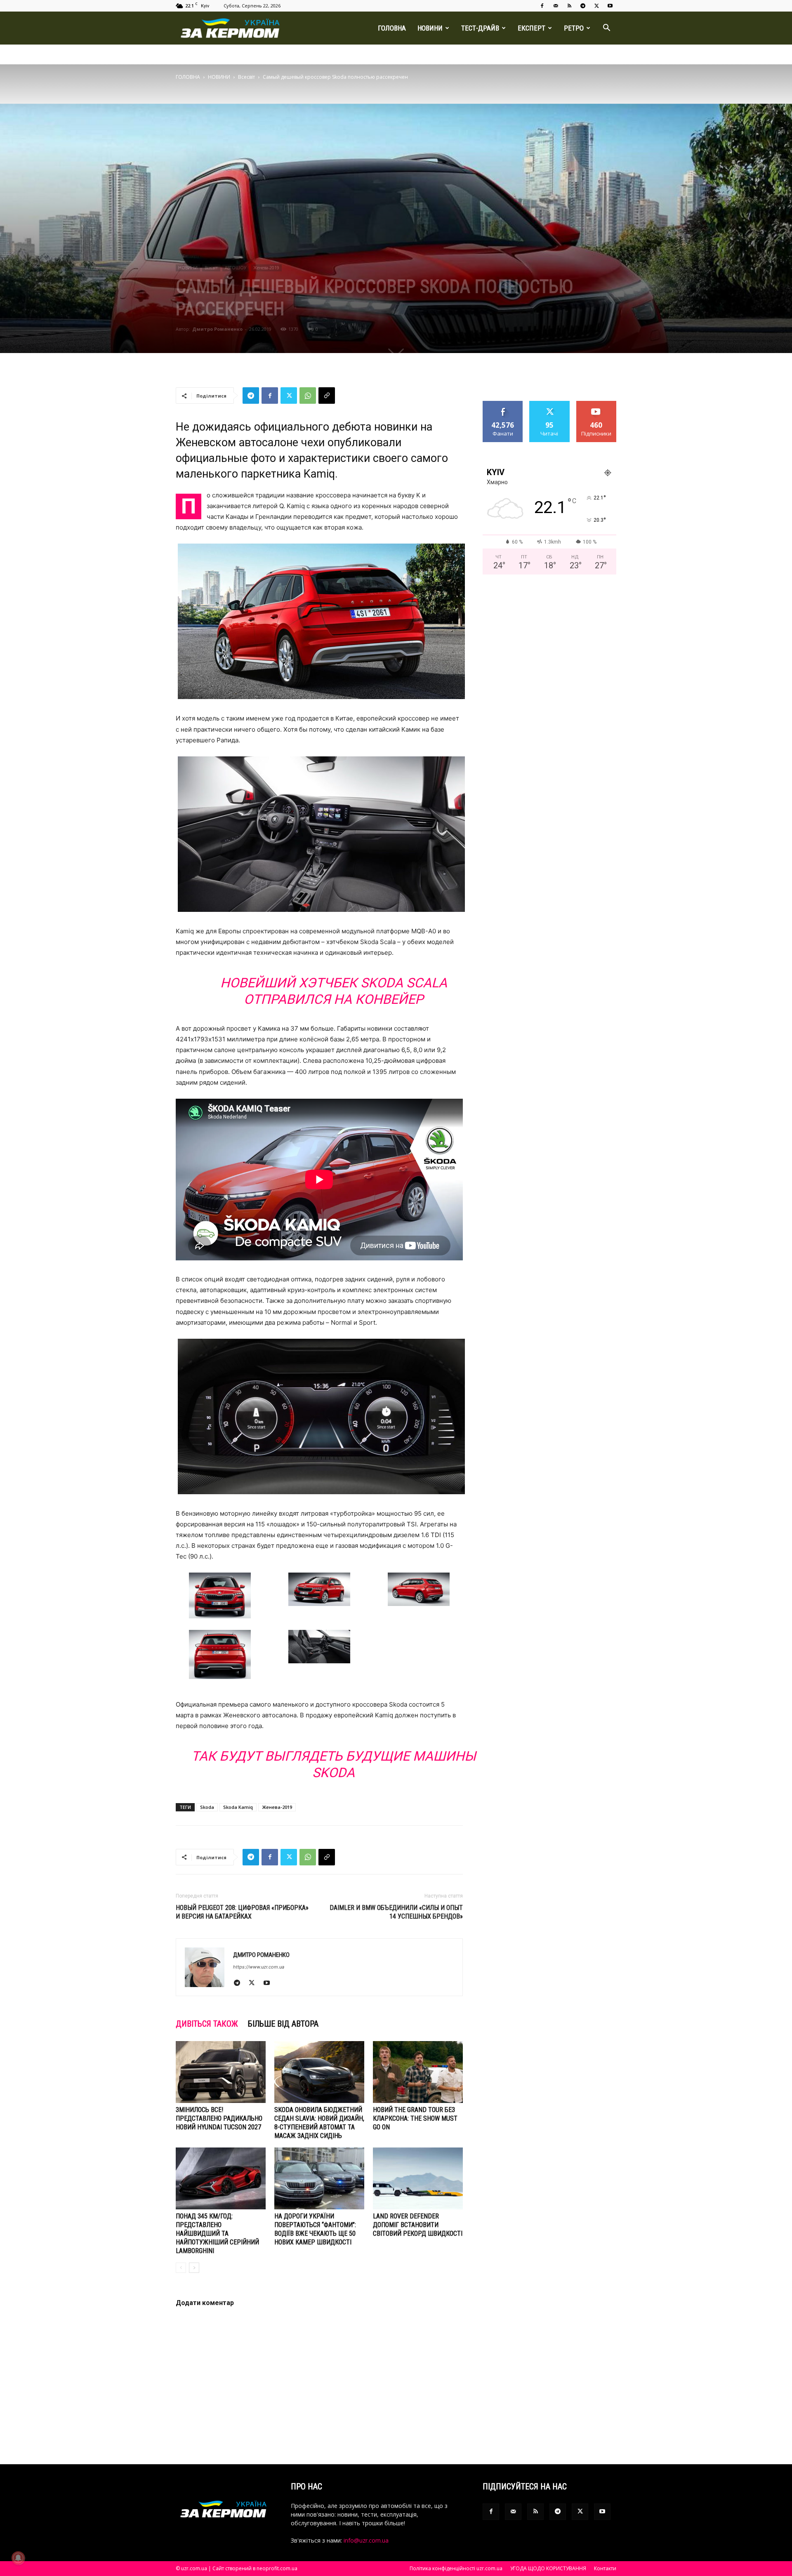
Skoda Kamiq (238, 1807)
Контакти (605, 2568)
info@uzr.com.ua (366, 2540)
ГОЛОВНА (392, 28)
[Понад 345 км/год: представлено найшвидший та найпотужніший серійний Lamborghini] (221, 2178)
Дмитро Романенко (217, 329)
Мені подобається (503, 407)
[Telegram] (583, 6)
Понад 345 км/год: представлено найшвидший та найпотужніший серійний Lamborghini (217, 2233)
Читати (550, 404)
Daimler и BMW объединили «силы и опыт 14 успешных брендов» (396, 1912)
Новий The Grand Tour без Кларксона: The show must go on (415, 2118)
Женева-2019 (266, 268)
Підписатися (596, 404)
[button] (606, 29)
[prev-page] (181, 2268)
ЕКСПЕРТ (532, 28)
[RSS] (569, 6)
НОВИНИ (430, 28)
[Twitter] (596, 6)
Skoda (207, 1807)
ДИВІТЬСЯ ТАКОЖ (207, 2024)
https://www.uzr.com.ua (259, 1967)
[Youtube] (610, 6)
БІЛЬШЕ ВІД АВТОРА (283, 2024)
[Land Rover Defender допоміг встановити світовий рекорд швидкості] (418, 2178)
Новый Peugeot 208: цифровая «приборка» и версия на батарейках (242, 1912)
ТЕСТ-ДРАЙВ (480, 28)
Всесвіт (246, 77)
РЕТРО (574, 28)
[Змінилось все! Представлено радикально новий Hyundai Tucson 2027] (221, 2072)
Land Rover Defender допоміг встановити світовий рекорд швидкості (418, 2225)
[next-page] (194, 2268)
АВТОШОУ (236, 268)
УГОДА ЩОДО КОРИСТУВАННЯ (548, 2568)
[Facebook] (542, 6)
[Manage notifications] (18, 2558)
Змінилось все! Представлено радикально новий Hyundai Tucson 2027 (219, 2118)
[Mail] (556, 6)
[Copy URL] (327, 396)
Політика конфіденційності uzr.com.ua (456, 2568)
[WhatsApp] (308, 396)
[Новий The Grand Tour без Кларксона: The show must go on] (418, 2072)
